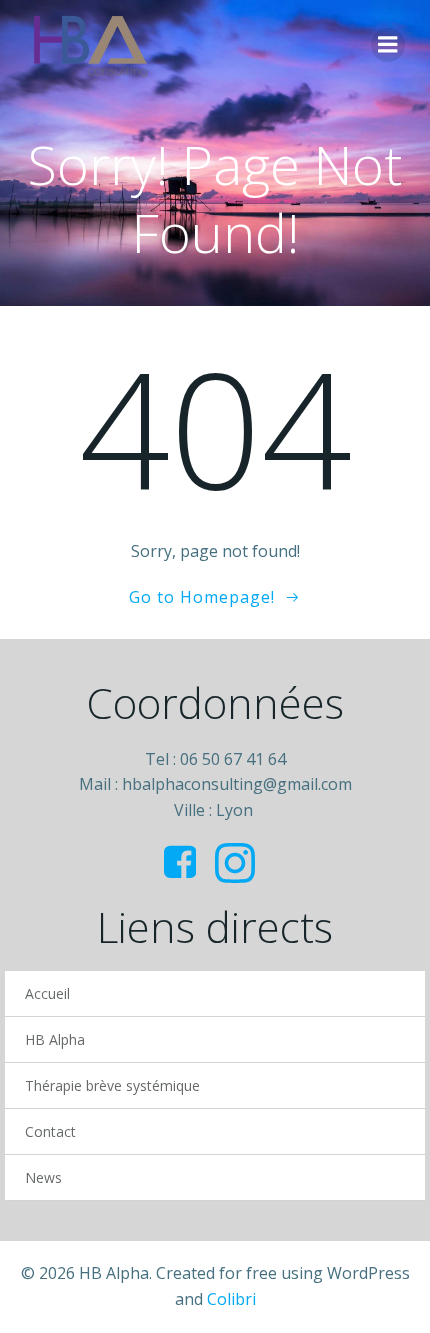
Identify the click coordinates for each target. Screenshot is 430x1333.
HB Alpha (55, 1039)
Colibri (231, 1299)
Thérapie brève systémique (112, 1085)
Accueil (47, 993)
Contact (50, 1131)
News (43, 1177)
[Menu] (388, 45)
